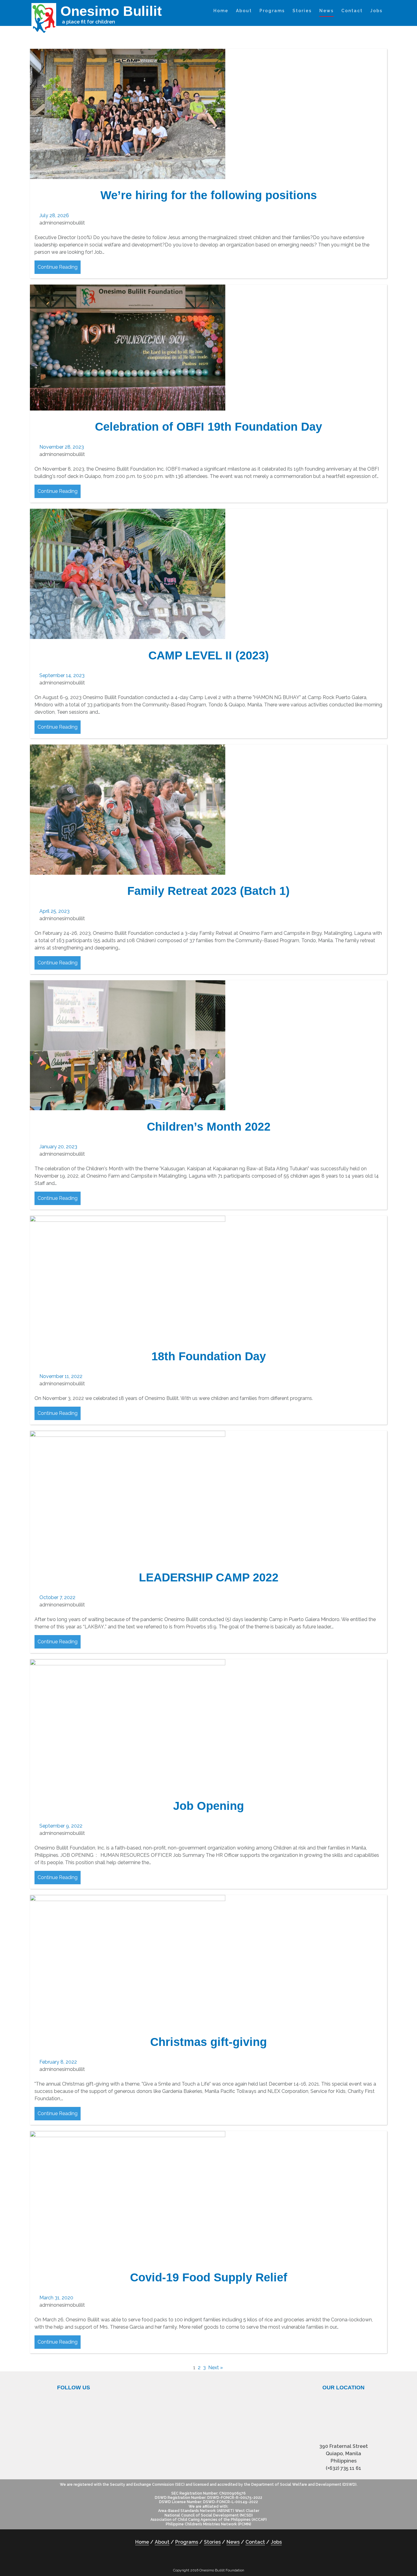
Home (221, 11)
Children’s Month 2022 (209, 1127)
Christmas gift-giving (209, 2042)
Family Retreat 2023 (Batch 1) (209, 891)
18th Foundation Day (209, 1356)
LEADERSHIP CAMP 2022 (209, 1577)
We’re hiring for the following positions (209, 195)
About (244, 11)
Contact (352, 11)
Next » (216, 2368)
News (326, 11)
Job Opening (209, 1806)
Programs (272, 11)
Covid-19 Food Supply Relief (209, 2277)
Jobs (376, 11)
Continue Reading (58, 267)
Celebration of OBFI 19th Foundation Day (209, 427)
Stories (302, 11)
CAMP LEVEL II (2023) (209, 655)
